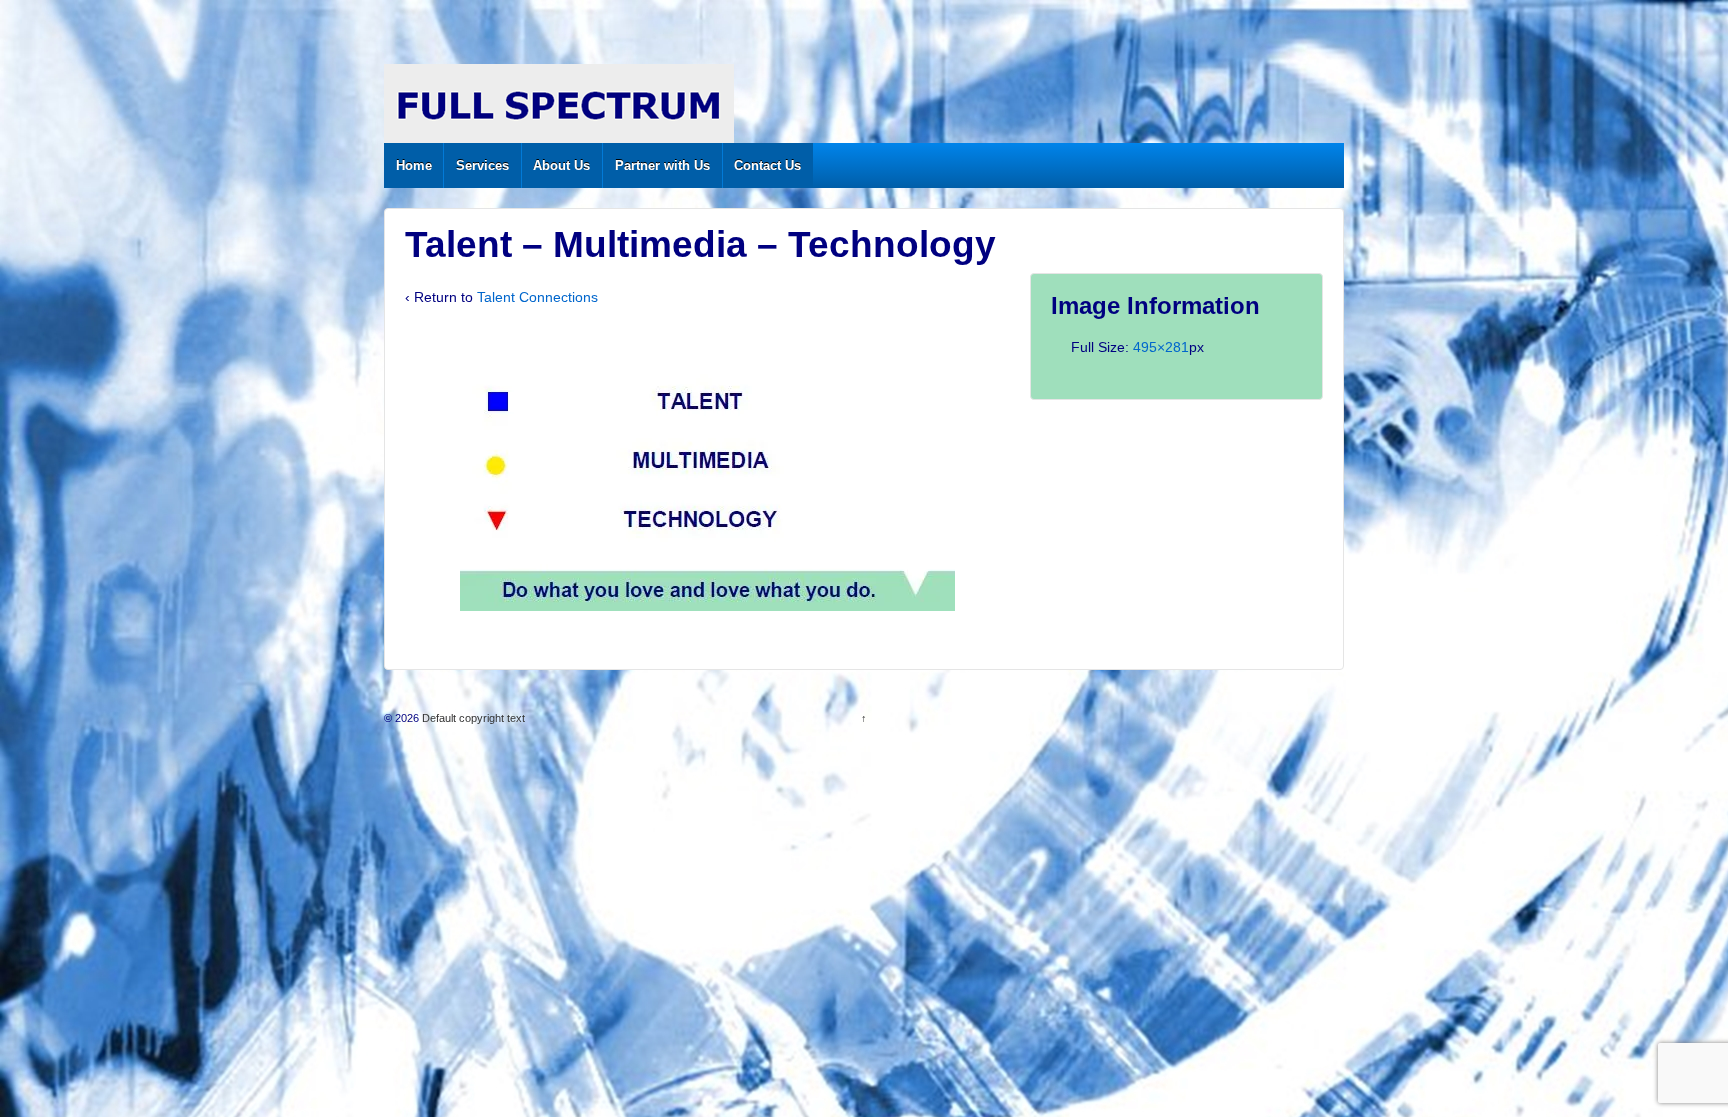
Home (414, 165)
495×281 (1161, 347)
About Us (561, 165)
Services (482, 165)
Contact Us (767, 165)
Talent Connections (537, 297)
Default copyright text (472, 718)
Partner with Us (662, 165)
